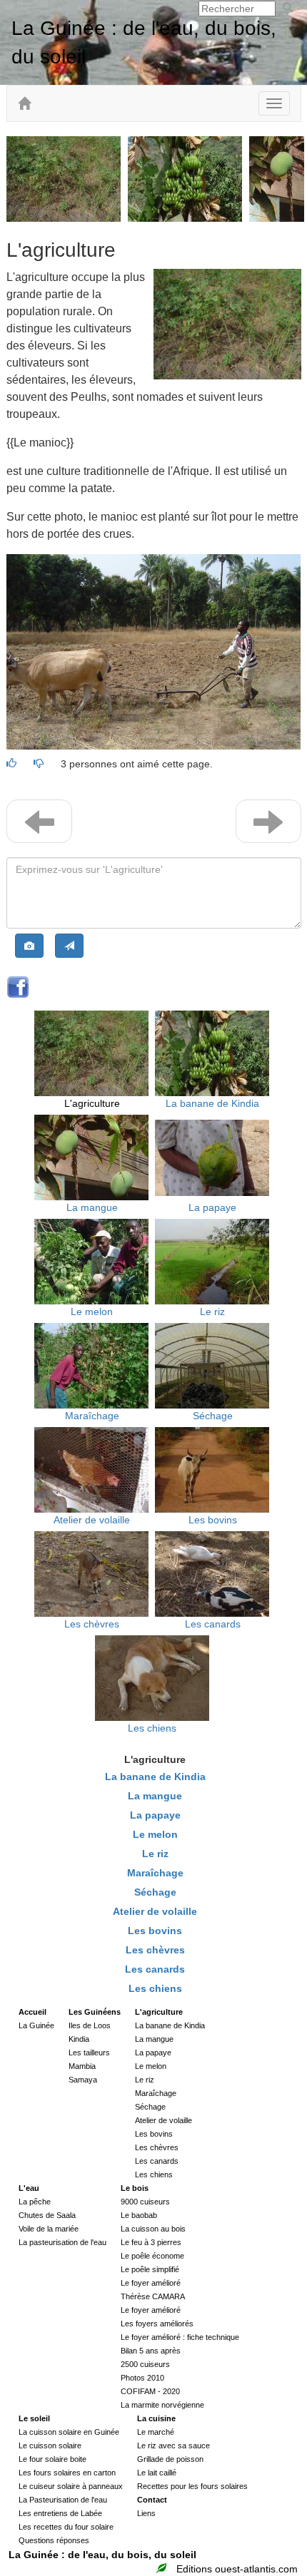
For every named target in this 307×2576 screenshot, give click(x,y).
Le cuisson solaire (50, 2445)
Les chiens (152, 1728)
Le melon (92, 1312)
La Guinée (36, 2025)
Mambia (82, 2066)
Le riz (212, 1312)
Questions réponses (54, 2540)
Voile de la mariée (49, 2229)
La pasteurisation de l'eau (62, 2242)
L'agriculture (92, 1103)
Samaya (83, 2080)
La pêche (35, 2202)
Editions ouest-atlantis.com (237, 2569)
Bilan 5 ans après (151, 2351)
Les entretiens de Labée (60, 2513)
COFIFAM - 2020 (150, 2391)
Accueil (32, 2012)
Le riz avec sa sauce (173, 2445)
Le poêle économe (152, 2256)
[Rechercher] (288, 8)
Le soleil (34, 2418)
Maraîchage (92, 1416)
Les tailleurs (89, 2053)
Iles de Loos (90, 2025)
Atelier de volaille (92, 1520)
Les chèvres (92, 1624)
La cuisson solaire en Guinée (69, 2432)
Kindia (79, 2039)
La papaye (212, 1207)
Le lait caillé (157, 2473)
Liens (146, 2513)
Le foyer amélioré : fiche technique (180, 2337)
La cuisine (156, 2418)
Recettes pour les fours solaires (192, 2486)
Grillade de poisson (170, 2459)
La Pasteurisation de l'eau (63, 2500)
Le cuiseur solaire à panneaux (71, 2486)
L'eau (29, 2188)
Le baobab (139, 2215)
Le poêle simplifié (150, 2269)
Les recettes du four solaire (66, 2527)
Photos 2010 (142, 2378)
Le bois (135, 2188)
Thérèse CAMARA (153, 2296)
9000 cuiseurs (145, 2202)
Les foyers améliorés (157, 2324)
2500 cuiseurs (145, 2364)
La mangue (92, 1207)
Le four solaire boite (52, 2459)
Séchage (213, 1416)
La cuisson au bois (153, 2229)
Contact (152, 2500)
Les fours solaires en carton (67, 2473)
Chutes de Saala (47, 2215)
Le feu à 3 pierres (151, 2242)
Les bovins (213, 1520)
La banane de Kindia (212, 1103)
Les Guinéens (95, 2012)
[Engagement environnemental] (163, 2569)
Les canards (213, 1624)
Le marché (156, 2432)
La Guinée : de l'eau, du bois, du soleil (102, 2555)
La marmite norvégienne (162, 2405)
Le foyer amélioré (151, 2283)
